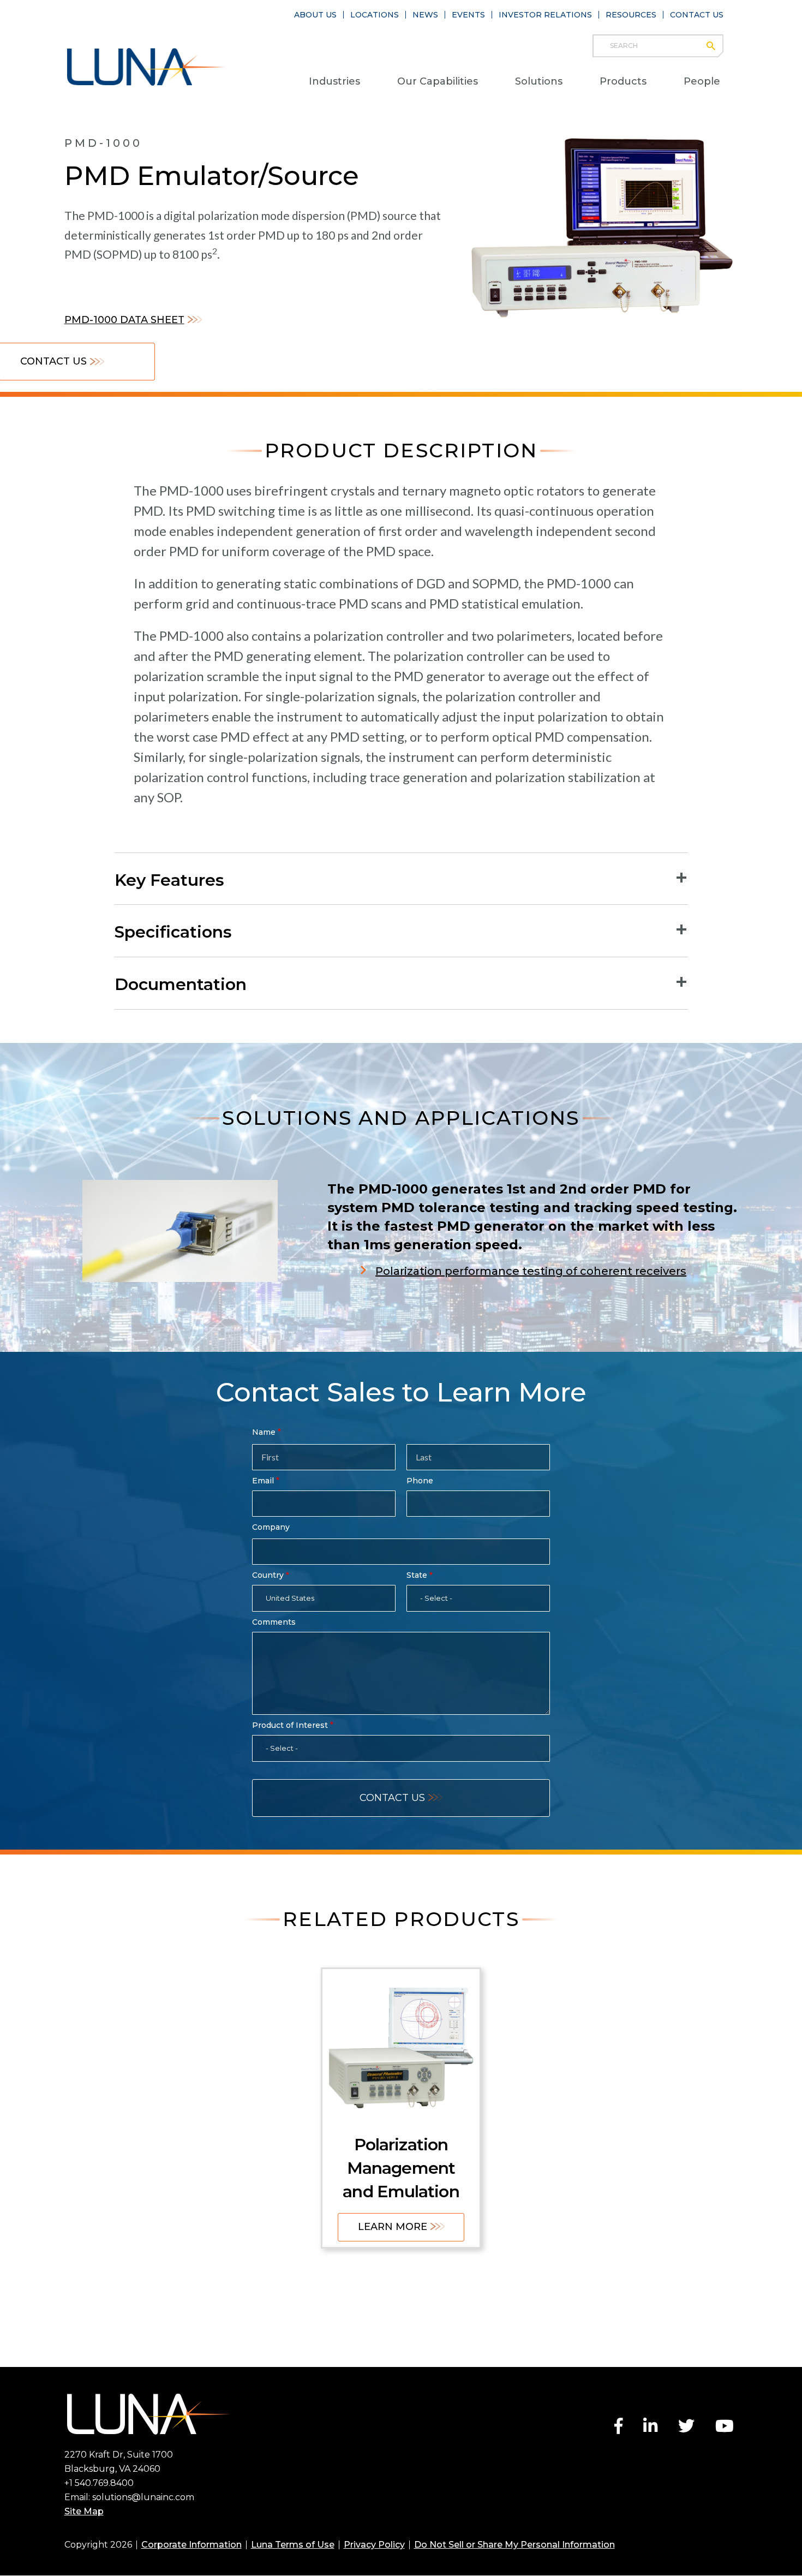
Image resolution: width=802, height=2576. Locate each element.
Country (268, 1575)
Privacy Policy (374, 2545)
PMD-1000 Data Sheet (124, 320)
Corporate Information (191, 2545)
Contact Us (697, 15)
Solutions (539, 81)
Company (271, 1527)
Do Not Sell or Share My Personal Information (514, 2545)
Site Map (84, 2511)
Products (623, 81)
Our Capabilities (438, 81)
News (425, 15)
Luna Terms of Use (293, 2545)
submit (716, 46)
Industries (334, 81)
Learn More (393, 2227)
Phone (420, 1481)
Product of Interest (290, 1725)
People (702, 81)
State (417, 1575)
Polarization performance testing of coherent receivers (531, 1271)
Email (263, 1481)
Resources (631, 15)
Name (264, 1432)
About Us (315, 15)
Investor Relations (545, 15)
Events (468, 15)
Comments (274, 1622)
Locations (375, 15)
